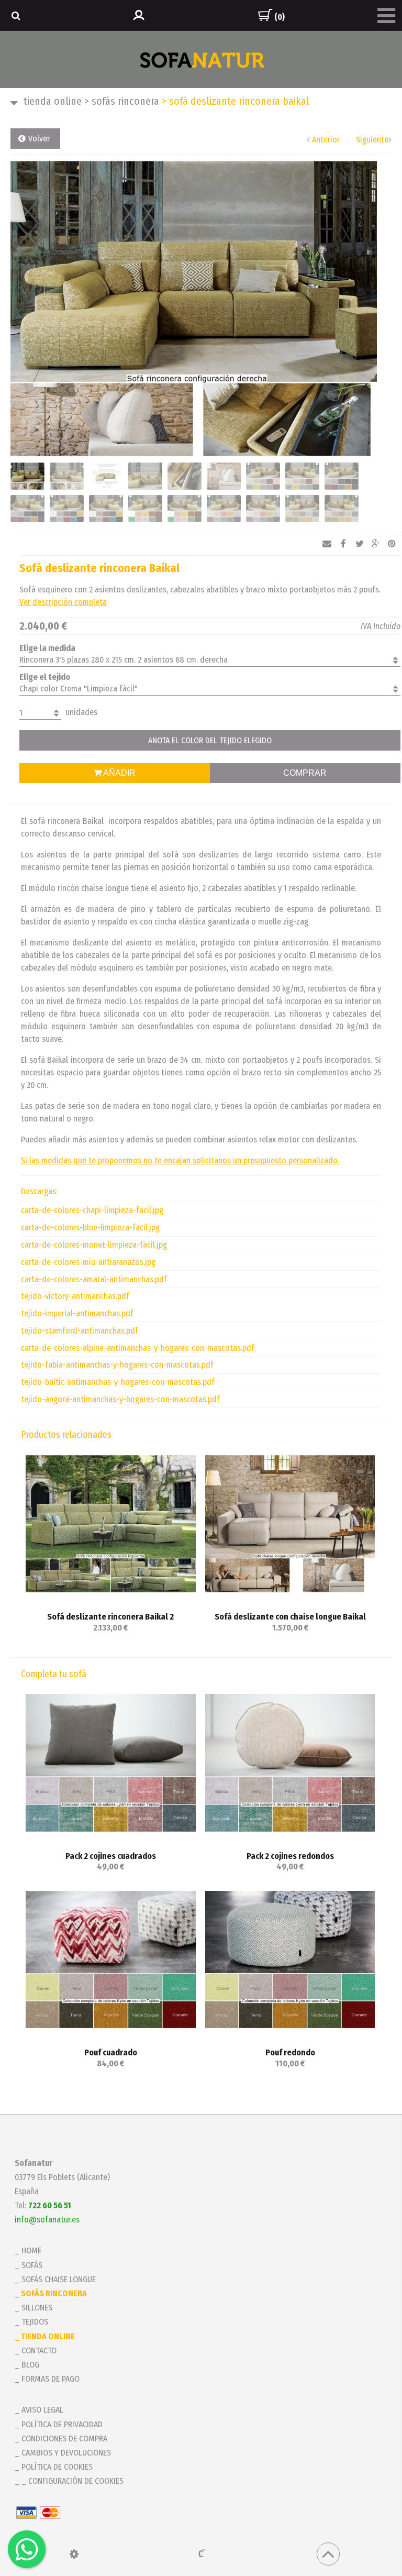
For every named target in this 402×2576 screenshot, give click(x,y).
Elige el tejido (45, 677)
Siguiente (372, 140)
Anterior (326, 140)
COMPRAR (305, 773)
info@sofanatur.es (47, 2220)
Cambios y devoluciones (66, 2453)
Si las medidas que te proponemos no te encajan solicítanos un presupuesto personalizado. (180, 1160)
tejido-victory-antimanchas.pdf (75, 1296)
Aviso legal (42, 2410)
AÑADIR (119, 773)
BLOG (30, 2365)
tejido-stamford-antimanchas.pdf (80, 1331)
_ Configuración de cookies (72, 2481)
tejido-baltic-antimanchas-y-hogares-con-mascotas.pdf (118, 1382)
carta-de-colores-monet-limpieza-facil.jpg (94, 1245)
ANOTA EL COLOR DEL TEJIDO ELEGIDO (210, 740)
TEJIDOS (35, 2322)
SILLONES (37, 2308)
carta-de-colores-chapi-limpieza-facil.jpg (92, 1210)
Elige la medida (47, 648)
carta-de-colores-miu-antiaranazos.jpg (88, 1262)
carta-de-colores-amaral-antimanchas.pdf (94, 1279)
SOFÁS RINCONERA (122, 101)
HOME (31, 2250)
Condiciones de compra (64, 2439)
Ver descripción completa (63, 602)
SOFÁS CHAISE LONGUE (59, 2279)
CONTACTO (39, 2351)
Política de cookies (57, 2467)
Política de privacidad (62, 2424)
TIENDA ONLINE (53, 101)
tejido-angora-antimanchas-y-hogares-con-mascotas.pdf (120, 1399)
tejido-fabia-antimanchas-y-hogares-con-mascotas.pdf (117, 1365)
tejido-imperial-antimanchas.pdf (77, 1313)
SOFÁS (32, 2265)
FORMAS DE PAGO (51, 2379)
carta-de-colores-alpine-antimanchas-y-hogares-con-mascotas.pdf (138, 1348)
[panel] (74, 2554)
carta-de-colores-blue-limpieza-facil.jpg (90, 1228)
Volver (39, 139)
